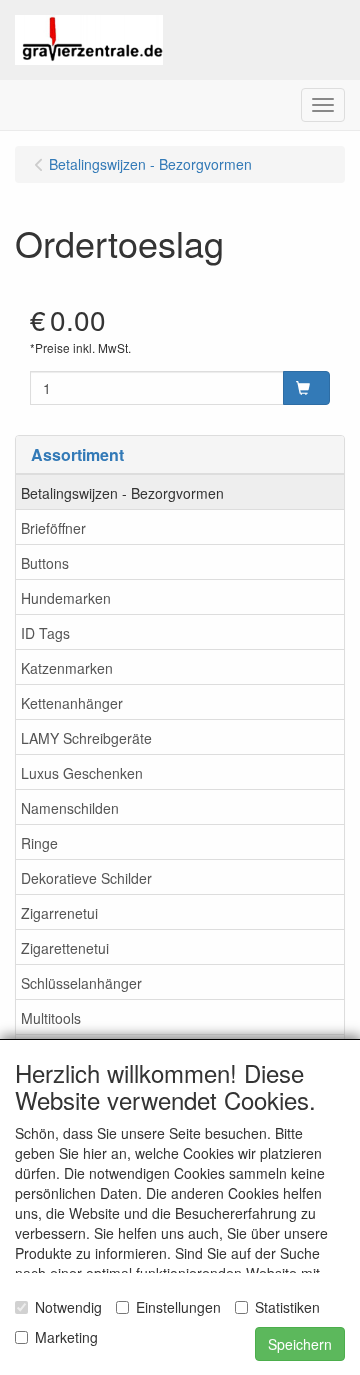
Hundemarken (66, 598)
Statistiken (287, 1307)
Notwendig (68, 1307)
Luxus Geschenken (82, 773)
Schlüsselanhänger (81, 983)
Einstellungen (178, 1307)
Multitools (51, 1018)
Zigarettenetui (65, 948)
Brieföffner (53, 528)
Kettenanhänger (72, 703)
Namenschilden (70, 808)
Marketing (66, 1337)
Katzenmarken (67, 668)
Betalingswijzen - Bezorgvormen (122, 493)
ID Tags (45, 633)
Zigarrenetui (59, 913)
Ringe (39, 843)
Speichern (300, 1344)
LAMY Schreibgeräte (86, 738)
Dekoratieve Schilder (86, 878)
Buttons (45, 563)
